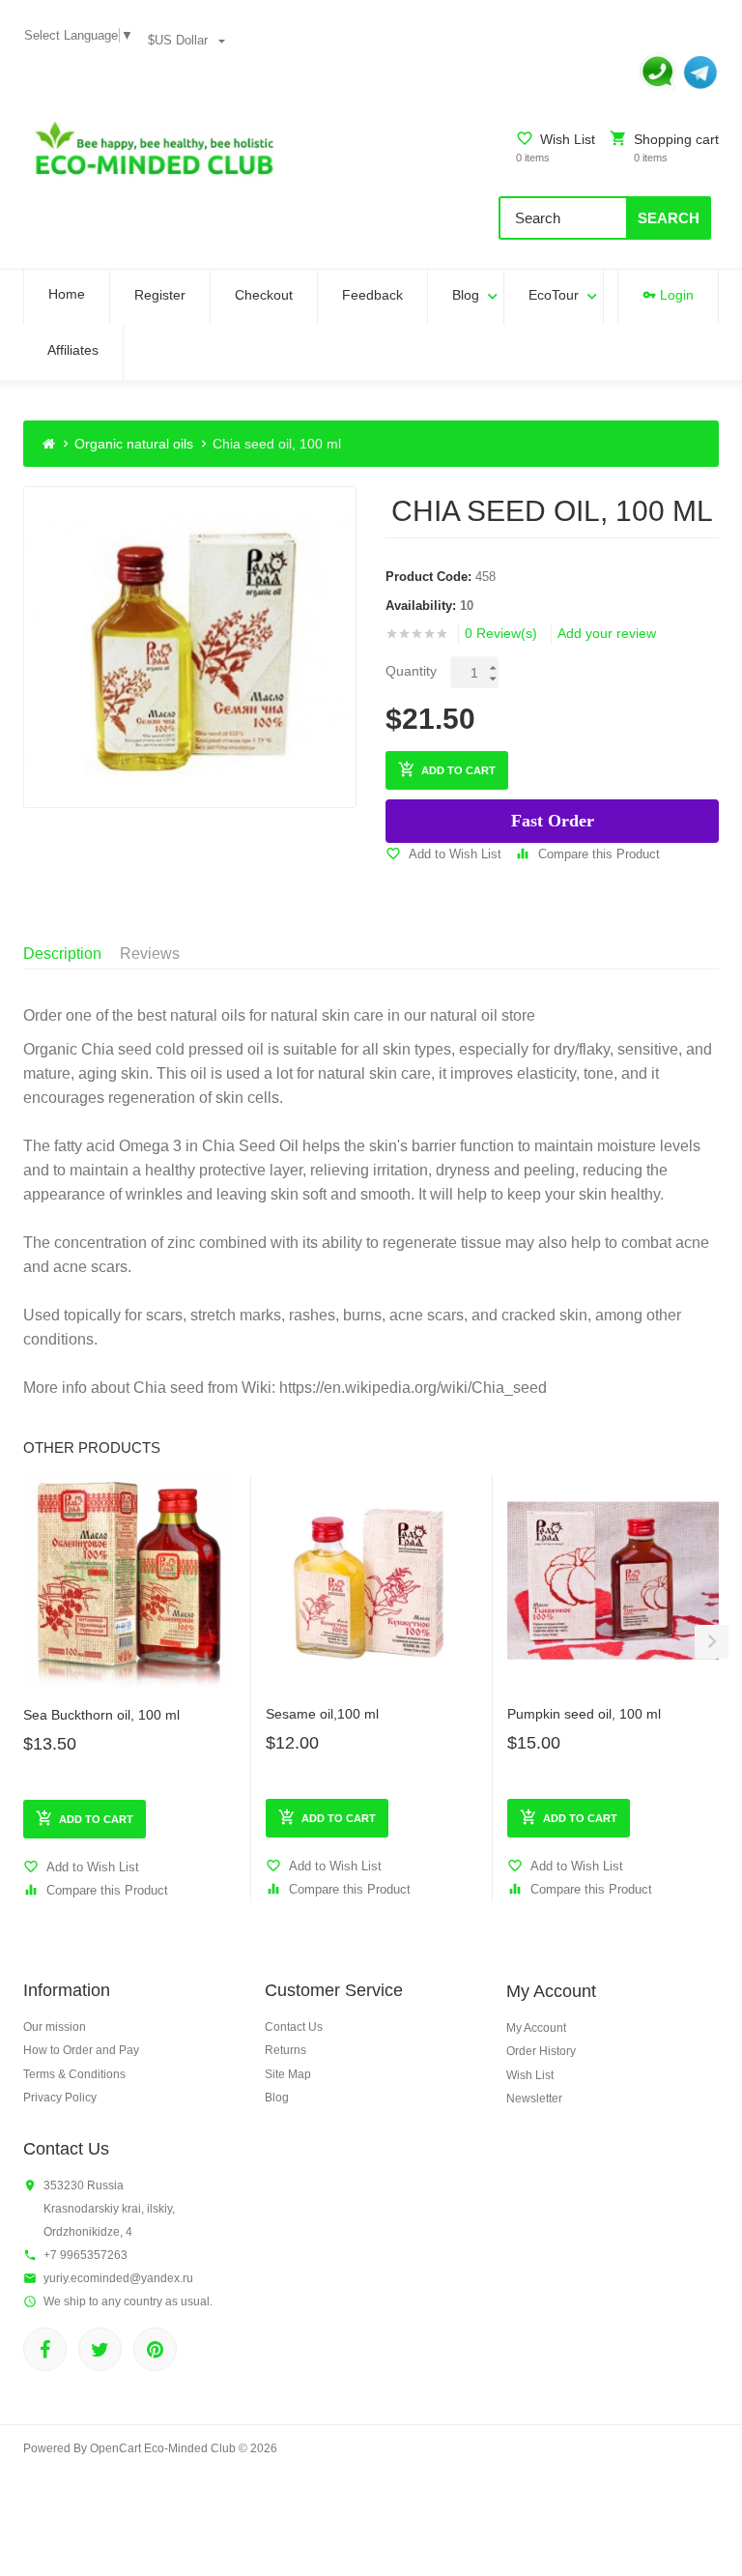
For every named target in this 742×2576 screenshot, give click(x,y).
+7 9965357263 (86, 2255)
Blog (466, 295)
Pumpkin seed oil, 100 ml (584, 1714)
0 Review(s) (501, 633)
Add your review (607, 633)
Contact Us (294, 2027)
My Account (536, 2028)
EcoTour (554, 295)
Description (62, 954)
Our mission (55, 2027)
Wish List (530, 2075)
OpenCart (115, 2448)
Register (160, 295)
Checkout (264, 295)
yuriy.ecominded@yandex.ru (118, 2278)
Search (669, 218)
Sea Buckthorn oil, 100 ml (101, 1715)
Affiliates (73, 350)
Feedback (372, 295)
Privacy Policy (60, 2098)
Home (67, 294)
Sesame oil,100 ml (322, 1714)
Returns (285, 2050)
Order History (541, 2051)
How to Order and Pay (81, 2050)
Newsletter (534, 2098)
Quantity (411, 671)
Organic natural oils (134, 444)
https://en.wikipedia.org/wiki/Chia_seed (413, 1388)
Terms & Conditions (74, 2074)
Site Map (288, 2074)
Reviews (150, 954)
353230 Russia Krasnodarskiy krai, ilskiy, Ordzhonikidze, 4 (109, 2209)
